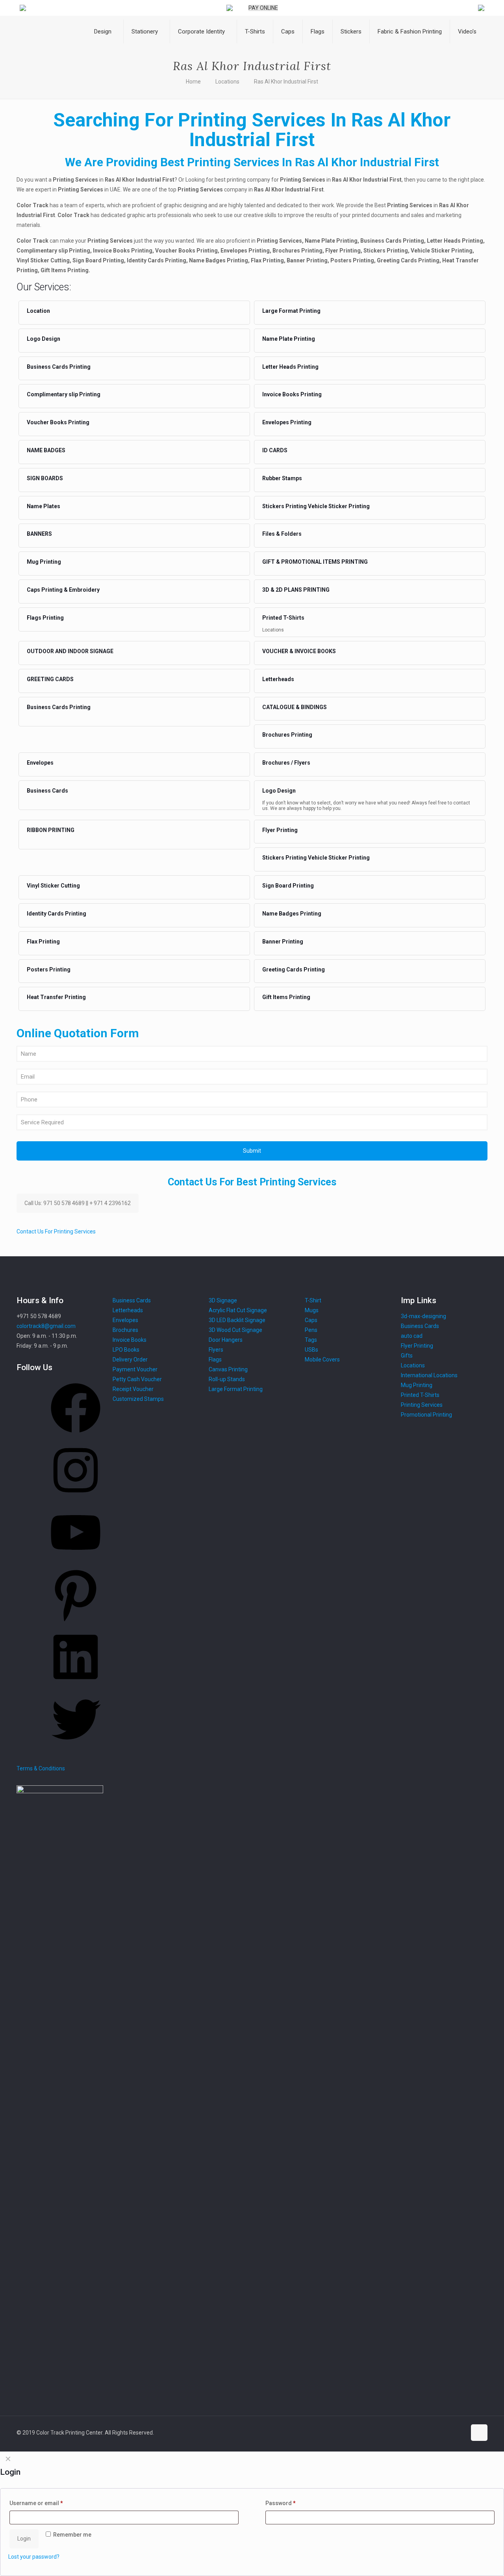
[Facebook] (76, 1436)
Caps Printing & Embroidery (63, 590)
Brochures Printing (287, 735)
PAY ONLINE (263, 8)
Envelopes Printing (287, 422)
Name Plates (44, 506)
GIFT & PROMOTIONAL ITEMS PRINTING (315, 562)
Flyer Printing (280, 830)
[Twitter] (76, 1747)
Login (24, 2539)
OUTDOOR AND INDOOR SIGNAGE (70, 651)
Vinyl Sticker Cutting (53, 886)
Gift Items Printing (286, 997)
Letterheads (278, 679)
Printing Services (422, 1405)
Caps (311, 1320)
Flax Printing (43, 942)
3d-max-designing (423, 1316)
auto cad (412, 1336)
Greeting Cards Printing (294, 969)
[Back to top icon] (479, 2433)
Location (38, 311)
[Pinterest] (76, 1622)
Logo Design (44, 339)
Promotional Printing (426, 1415)
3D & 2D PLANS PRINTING (296, 590)
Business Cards (47, 791)
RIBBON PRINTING (51, 830)
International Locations (429, 1375)
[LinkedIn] (76, 1685)
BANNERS (39, 534)
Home (193, 82)
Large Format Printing (291, 311)
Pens (311, 1330)
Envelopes (40, 763)
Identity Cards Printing (57, 914)
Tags (311, 1340)
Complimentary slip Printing (64, 394)
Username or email (36, 2503)
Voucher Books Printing (58, 422)
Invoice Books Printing (292, 394)
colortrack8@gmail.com (46, 1326)
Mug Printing (44, 562)
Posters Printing (49, 969)
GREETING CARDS (50, 679)
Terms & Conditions (41, 1768)
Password (281, 2503)
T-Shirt (313, 1300)
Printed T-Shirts (283, 618)
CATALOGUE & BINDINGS (295, 707)
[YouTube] (76, 1560)
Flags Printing (45, 618)
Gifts (407, 1356)
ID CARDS (275, 450)
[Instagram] (76, 1498)
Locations (227, 82)
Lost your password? (34, 2557)
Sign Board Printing (288, 886)
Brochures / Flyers (286, 763)
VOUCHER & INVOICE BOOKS (299, 651)
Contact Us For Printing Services (56, 1231)
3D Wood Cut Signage (235, 1330)
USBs (311, 1350)
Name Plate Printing (289, 339)
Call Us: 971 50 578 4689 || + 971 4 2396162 (78, 1203)
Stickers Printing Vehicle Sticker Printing (316, 506)
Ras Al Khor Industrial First (286, 82)
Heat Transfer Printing (56, 997)
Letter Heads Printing (290, 367)
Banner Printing (283, 942)
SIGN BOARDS (45, 478)
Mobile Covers (322, 1360)
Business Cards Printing (59, 367)
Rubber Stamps (282, 478)
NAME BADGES (46, 450)
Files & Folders (282, 534)
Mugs (312, 1310)
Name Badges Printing (292, 914)
